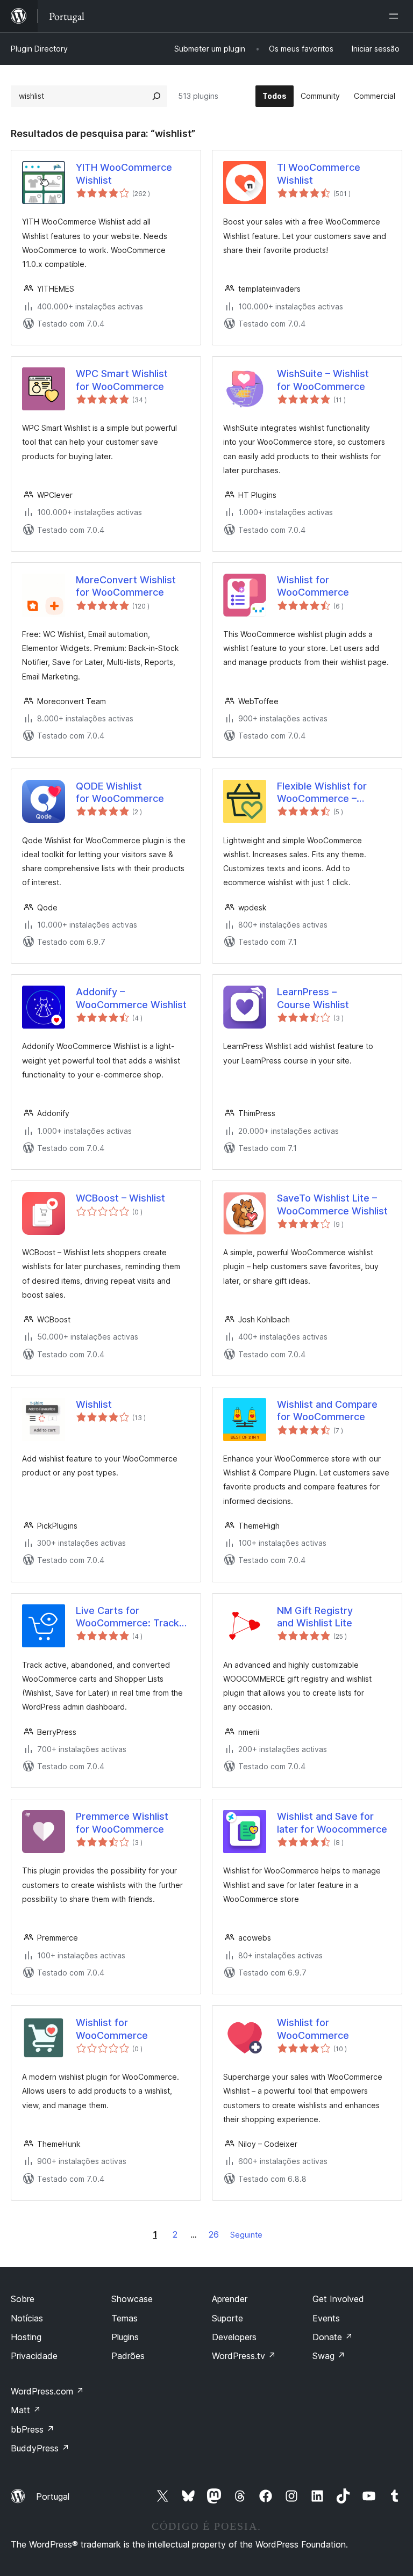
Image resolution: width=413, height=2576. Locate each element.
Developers (234, 2337)
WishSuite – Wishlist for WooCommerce (323, 380)
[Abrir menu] (396, 16)
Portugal (53, 2497)
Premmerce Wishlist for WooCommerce (122, 1822)
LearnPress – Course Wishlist (313, 998)
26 (214, 2234)
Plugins (125, 2337)
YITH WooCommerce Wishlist (124, 173)
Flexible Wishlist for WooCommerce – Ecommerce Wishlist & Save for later (328, 793)
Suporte (227, 2318)
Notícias (27, 2318)
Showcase (132, 2299)
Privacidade (34, 2356)
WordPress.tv (244, 2356)
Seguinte (246, 2235)
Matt (26, 2410)
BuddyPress (40, 2448)
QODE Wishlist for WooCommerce (120, 792)
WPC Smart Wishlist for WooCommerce (122, 380)
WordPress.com (47, 2391)
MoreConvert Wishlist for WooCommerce (126, 586)
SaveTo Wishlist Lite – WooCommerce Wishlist (332, 1204)
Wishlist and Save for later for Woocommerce (332, 1822)
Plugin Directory (39, 49)
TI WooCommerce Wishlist (319, 173)
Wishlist (94, 1404)
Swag (329, 2356)
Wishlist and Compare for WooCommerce (327, 1410)
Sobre (23, 2299)
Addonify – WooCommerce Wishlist (131, 998)
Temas (124, 2318)
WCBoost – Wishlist (120, 1198)
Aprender (230, 2299)
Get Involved (338, 2299)
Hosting (26, 2337)
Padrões (128, 2356)
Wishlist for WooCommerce (313, 586)
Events (326, 2318)
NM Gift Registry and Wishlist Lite (315, 1617)
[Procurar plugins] (156, 96)
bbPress (33, 2429)
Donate (333, 2337)
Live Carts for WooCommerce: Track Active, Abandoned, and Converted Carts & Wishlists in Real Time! (131, 1617)
